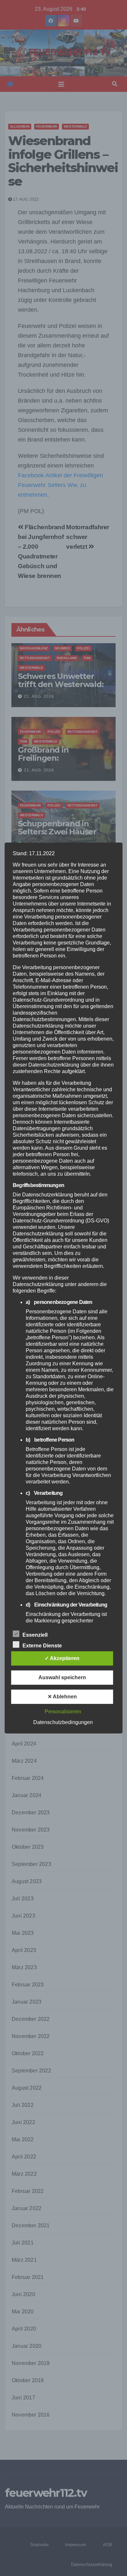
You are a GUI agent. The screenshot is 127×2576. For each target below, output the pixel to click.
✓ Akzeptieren (62, 1658)
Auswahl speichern (62, 1677)
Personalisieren (63, 1712)
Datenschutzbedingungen (63, 1722)
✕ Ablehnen (62, 1697)
